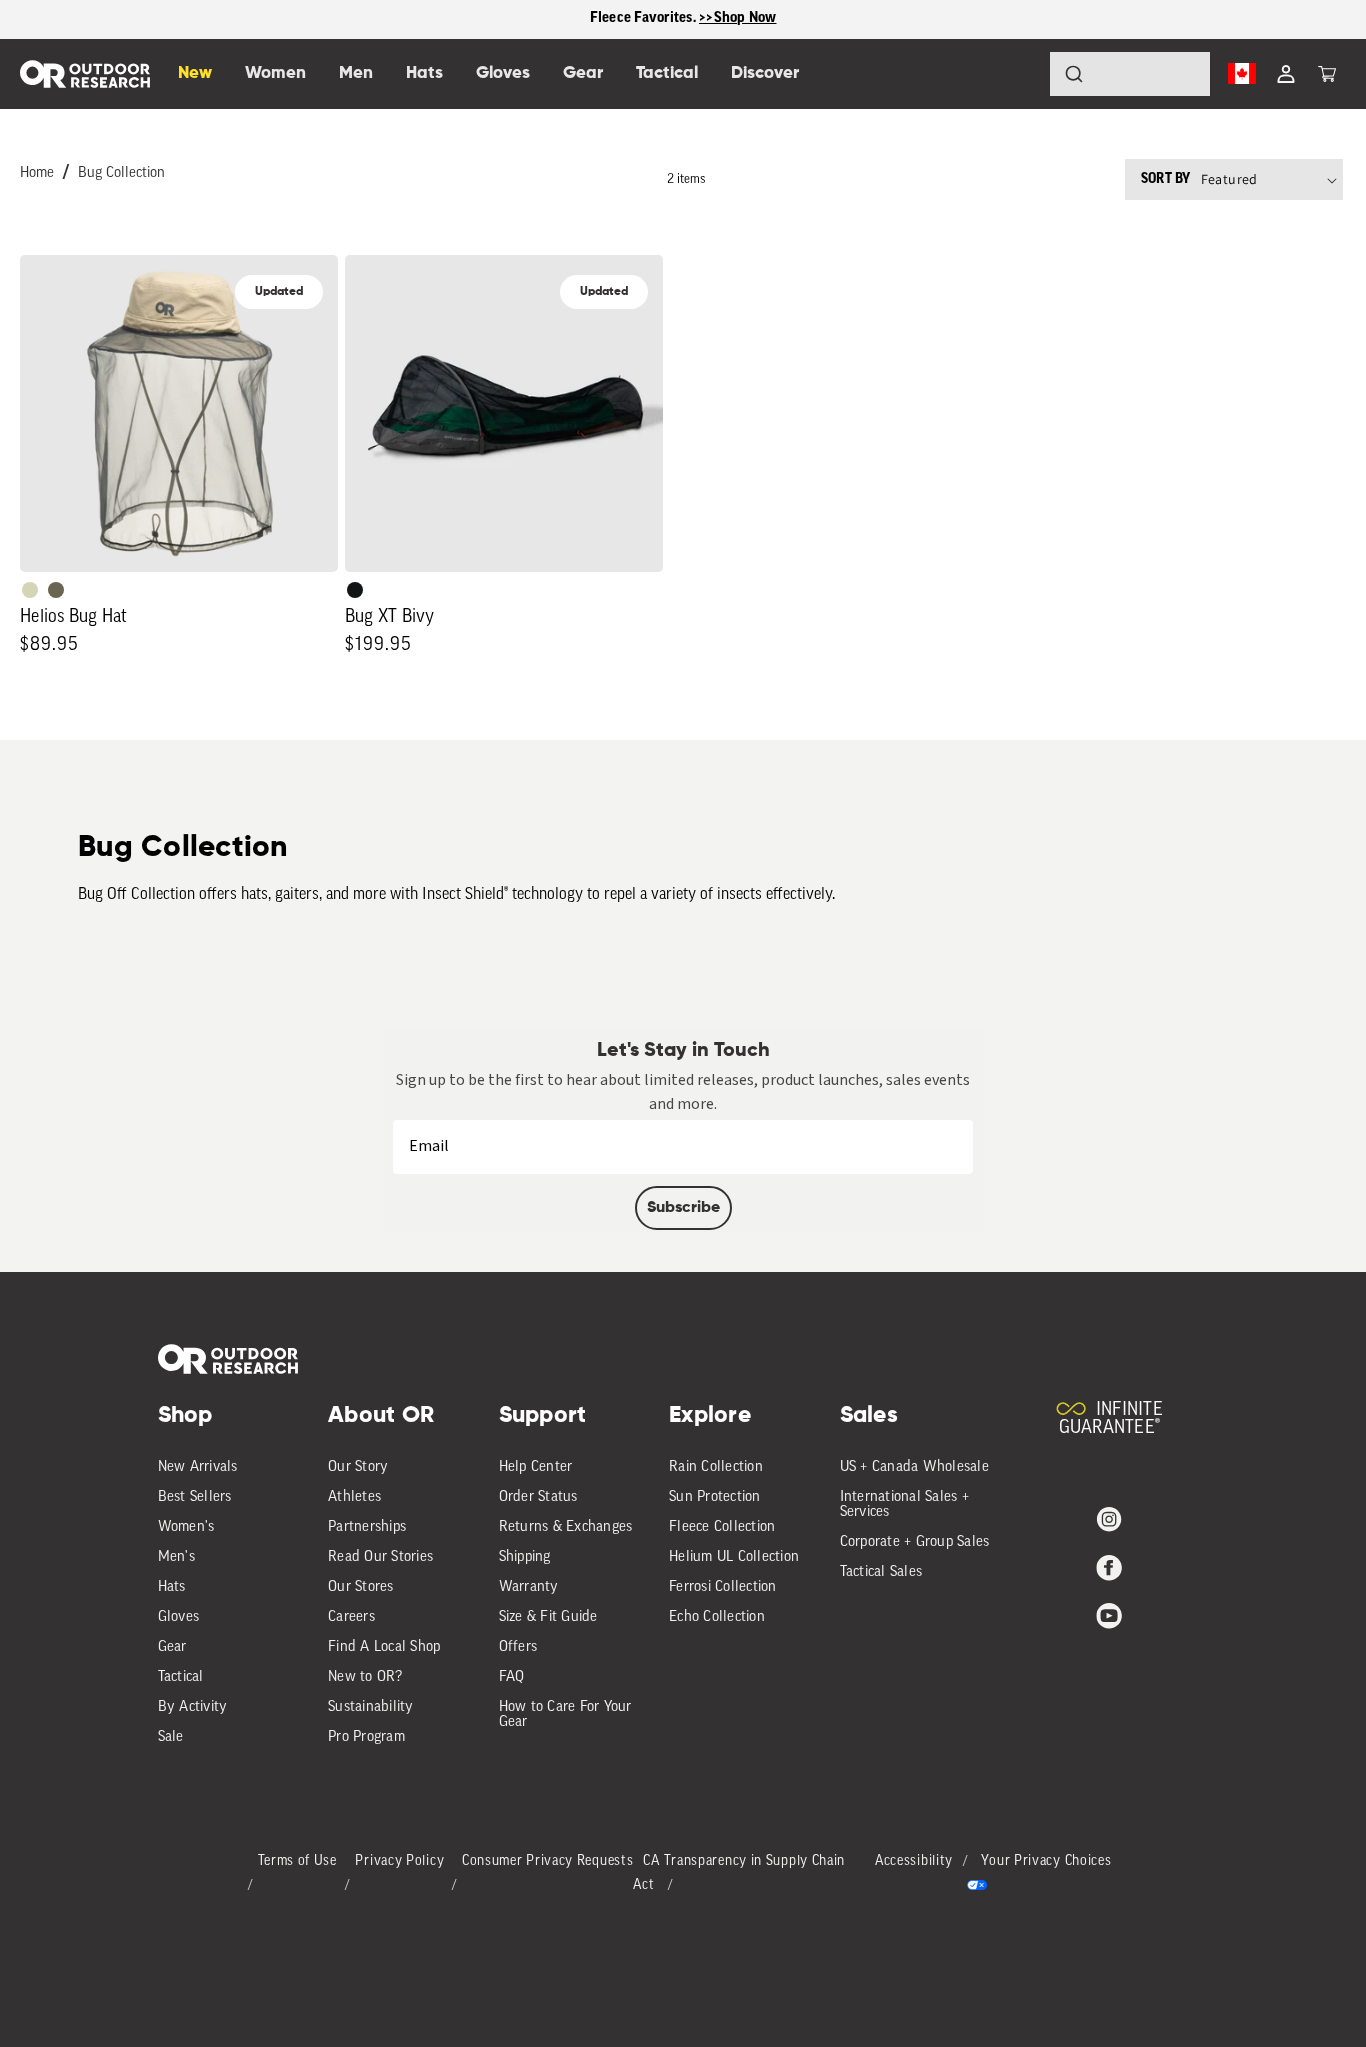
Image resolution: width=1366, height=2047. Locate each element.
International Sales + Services (904, 1505)
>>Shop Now (738, 18)
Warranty (529, 1587)
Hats (172, 1587)
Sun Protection (715, 1497)
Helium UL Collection (734, 1557)
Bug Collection (121, 173)
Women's (186, 1527)
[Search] (1018, 74)
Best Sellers (195, 1497)
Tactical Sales (881, 1572)
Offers (518, 1647)
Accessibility (914, 1861)
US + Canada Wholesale (914, 1467)
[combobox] (1130, 74)
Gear (172, 1647)
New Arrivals (198, 1467)
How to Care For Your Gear (565, 1715)
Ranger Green (56, 590)
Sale (171, 1737)
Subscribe (683, 1208)
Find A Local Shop (384, 1647)
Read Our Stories (380, 1557)
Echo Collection (717, 1617)
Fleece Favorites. (645, 18)
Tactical (181, 1677)
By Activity (193, 1707)
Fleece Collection (722, 1527)
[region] (683, 19)
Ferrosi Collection (723, 1587)
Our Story (358, 1467)
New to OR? (365, 1677)
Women (275, 73)
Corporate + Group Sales (915, 1542)
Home (37, 173)
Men (356, 73)
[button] (1327, 74)
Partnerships (367, 1527)
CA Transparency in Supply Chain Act (739, 1873)
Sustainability (371, 1707)
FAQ (512, 1677)
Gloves (179, 1617)
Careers (351, 1617)
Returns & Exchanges (566, 1527)
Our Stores (361, 1587)
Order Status (538, 1497)
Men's (176, 1557)
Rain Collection (716, 1467)
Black (355, 590)
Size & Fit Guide (548, 1617)
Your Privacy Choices (1046, 1861)
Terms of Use (297, 1861)
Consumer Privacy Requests (548, 1861)
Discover (765, 73)
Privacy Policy (399, 1861)
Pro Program (366, 1737)
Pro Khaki (30, 590)
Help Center (536, 1467)
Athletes (354, 1497)
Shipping (525, 1557)
